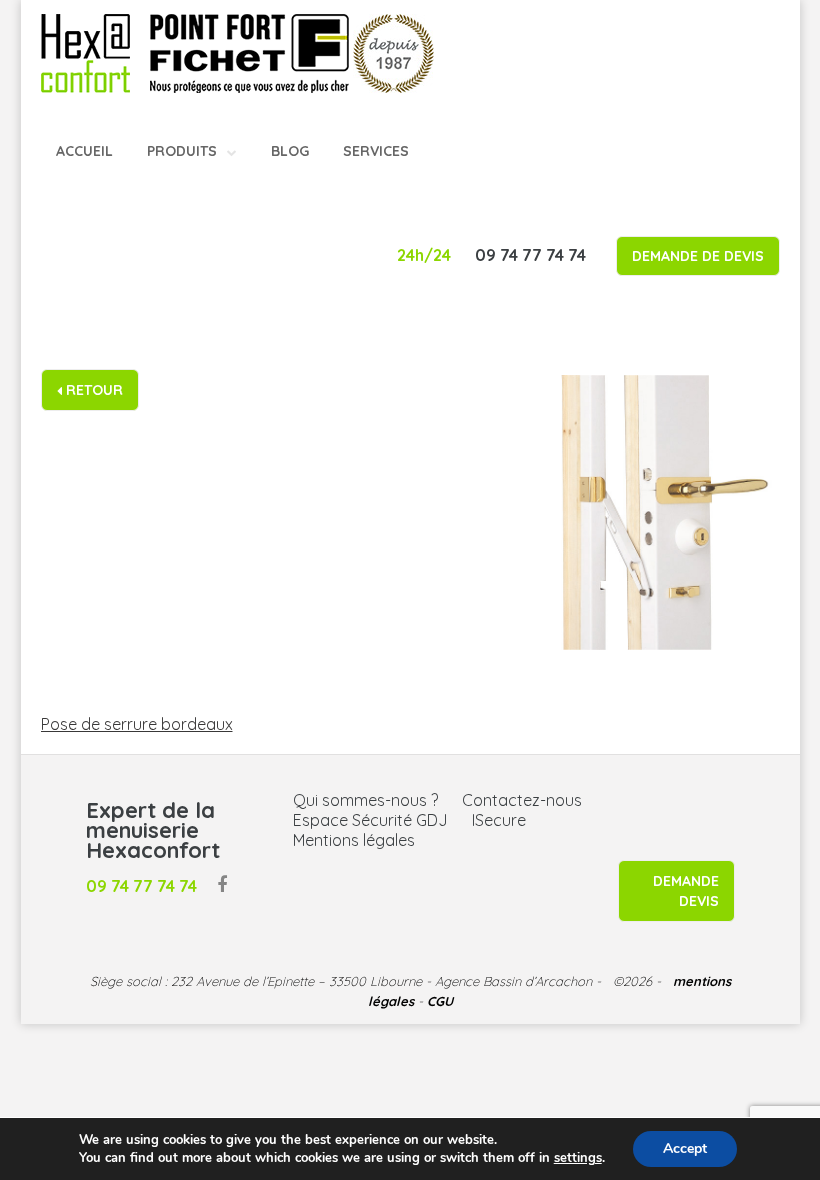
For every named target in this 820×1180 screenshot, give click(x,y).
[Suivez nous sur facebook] (222, 886)
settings (578, 1158)
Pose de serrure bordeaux (137, 724)
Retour (92, 390)
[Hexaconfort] (85, 52)
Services (376, 151)
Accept (685, 1148)
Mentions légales (354, 840)
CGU (440, 1001)
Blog (290, 151)
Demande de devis (698, 256)
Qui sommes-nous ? (365, 800)
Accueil (84, 151)
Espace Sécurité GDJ (370, 820)
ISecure (499, 820)
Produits (182, 151)
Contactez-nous (522, 800)
